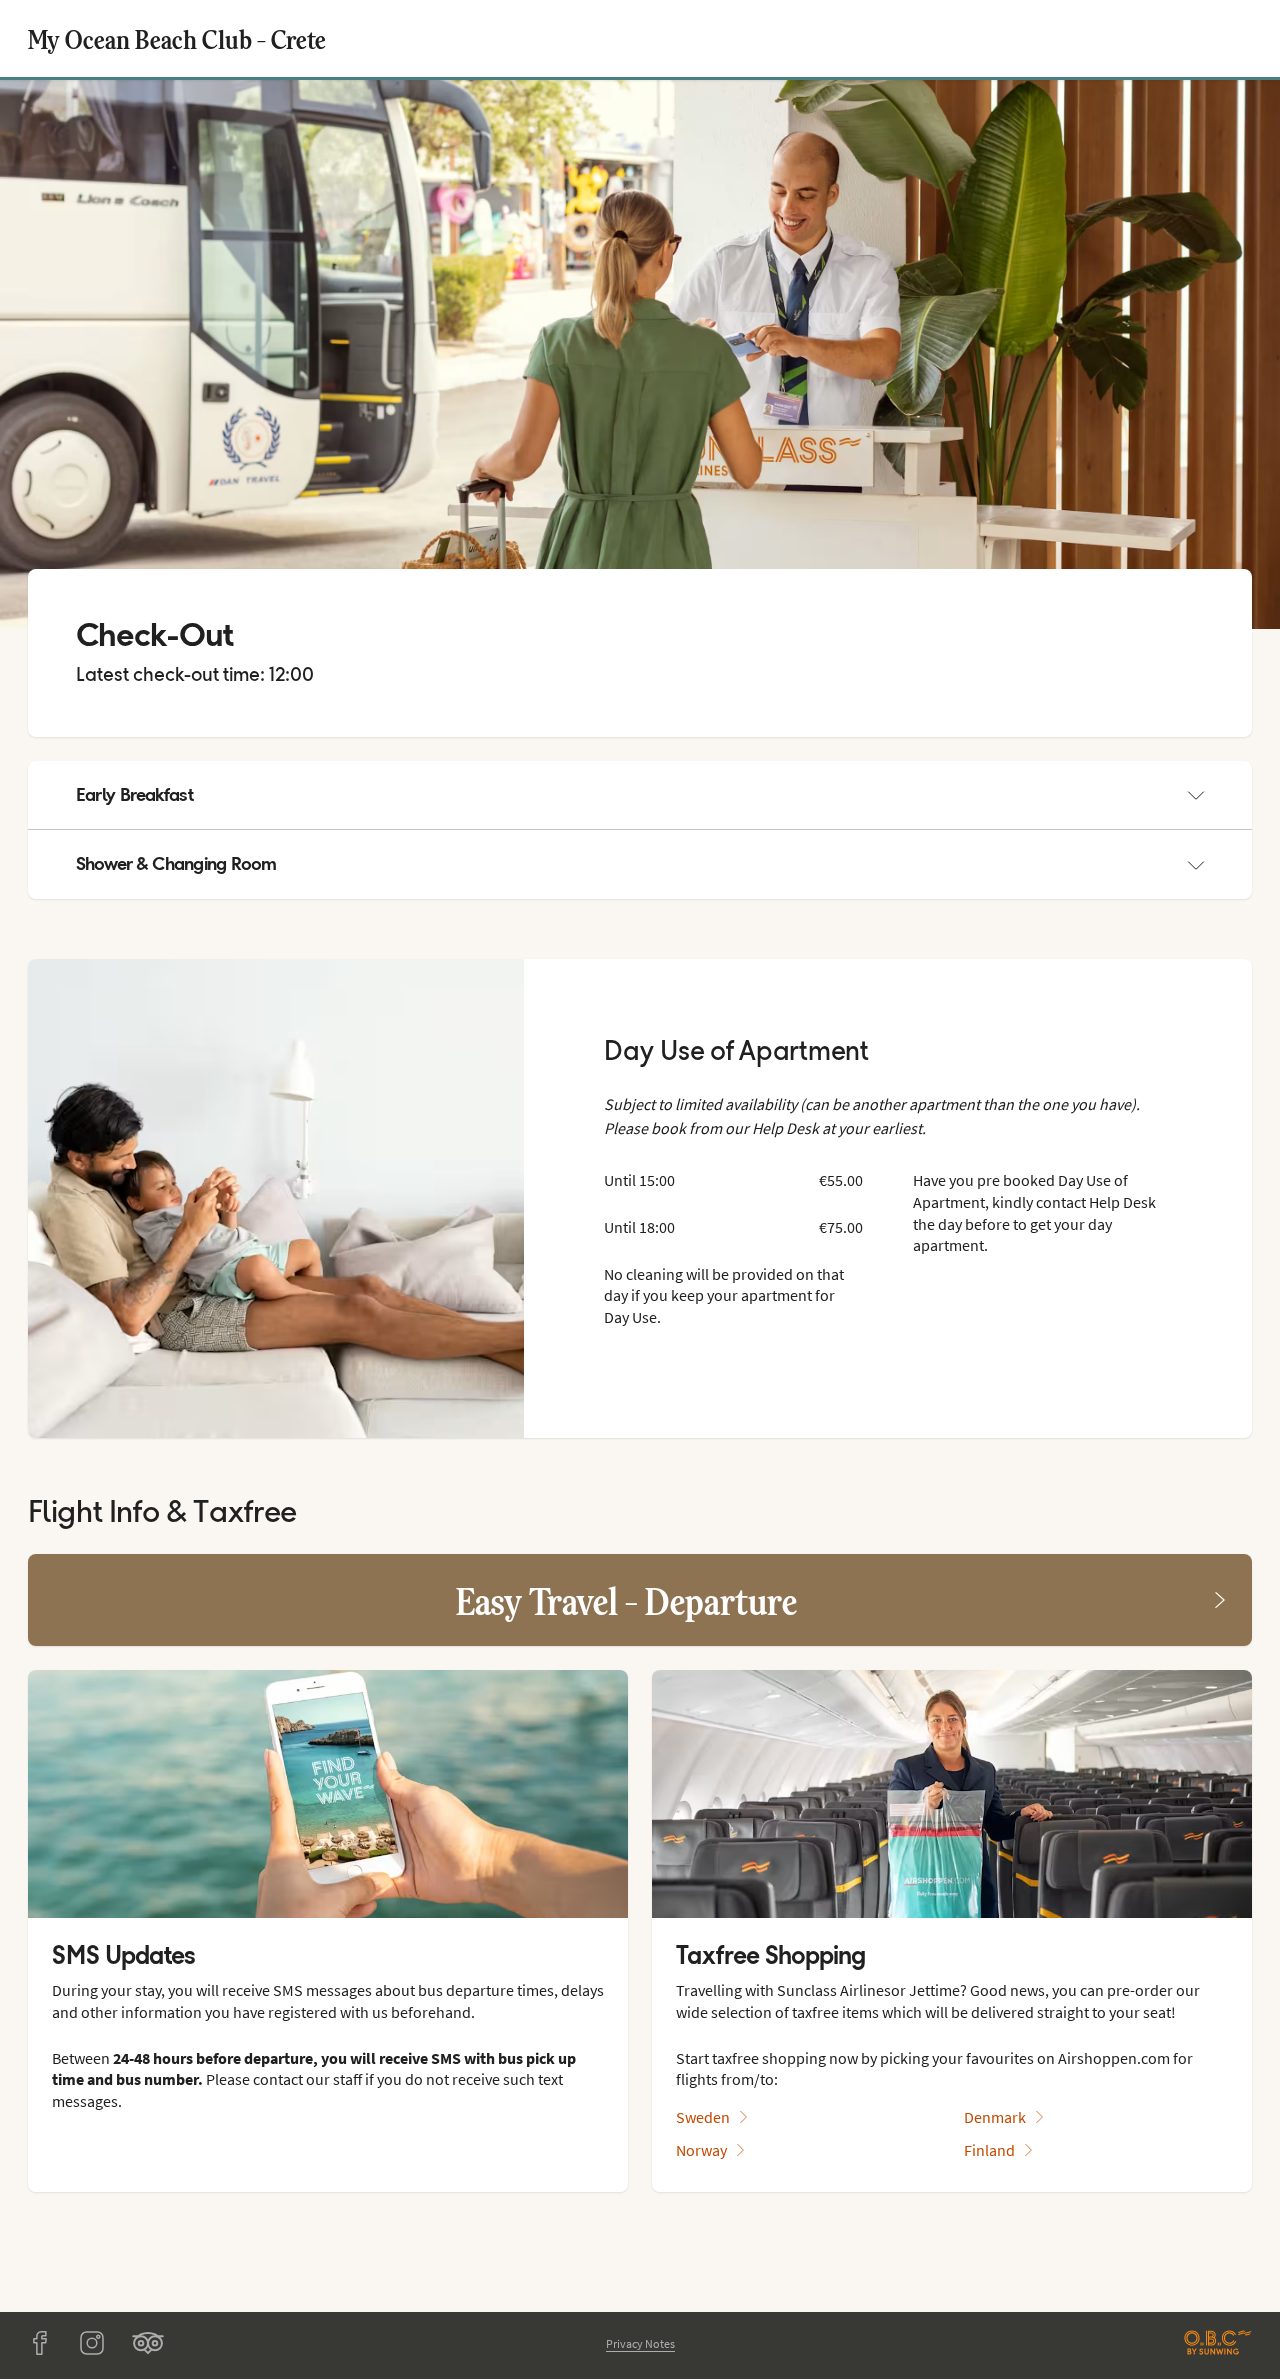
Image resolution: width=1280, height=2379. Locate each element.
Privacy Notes (640, 2343)
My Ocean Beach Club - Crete (177, 38)
